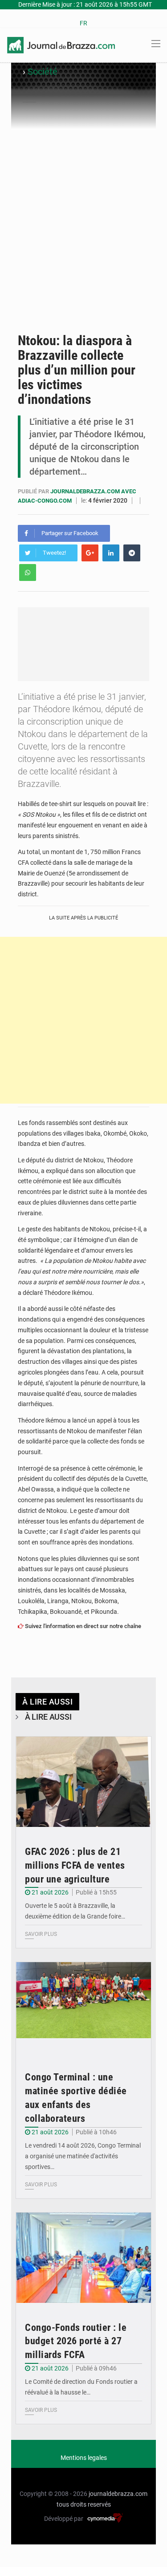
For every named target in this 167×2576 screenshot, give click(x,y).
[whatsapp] (28, 572)
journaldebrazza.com (118, 2494)
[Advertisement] (83, 236)
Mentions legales (84, 2458)
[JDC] (61, 44)
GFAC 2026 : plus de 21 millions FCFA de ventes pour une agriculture (75, 1865)
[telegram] (132, 553)
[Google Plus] (90, 553)
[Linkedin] (111, 553)
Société (43, 72)
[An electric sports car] (83, 1782)
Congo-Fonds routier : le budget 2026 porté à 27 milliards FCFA (76, 2341)
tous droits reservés (84, 2504)
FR (83, 23)
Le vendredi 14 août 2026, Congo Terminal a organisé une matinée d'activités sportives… (83, 2156)
